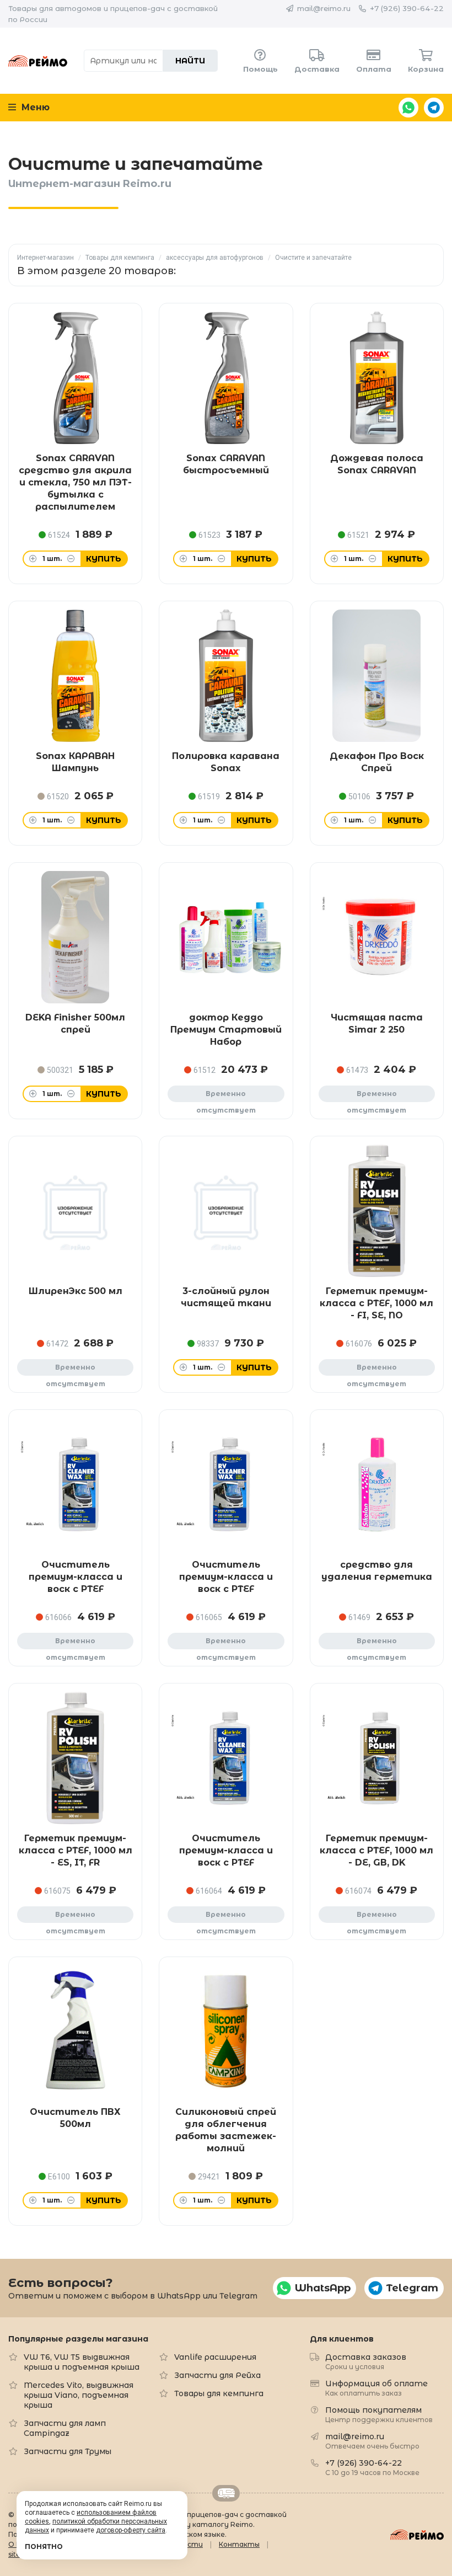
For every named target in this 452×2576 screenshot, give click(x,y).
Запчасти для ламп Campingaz (65, 2428)
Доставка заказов (366, 2361)
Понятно (44, 2546)
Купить (104, 559)
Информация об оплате (376, 2388)
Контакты (239, 2544)
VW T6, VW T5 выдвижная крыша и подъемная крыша (82, 2362)
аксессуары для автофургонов (215, 258)
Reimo (38, 61)
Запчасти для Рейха (217, 2375)
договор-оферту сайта (131, 2530)
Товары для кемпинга (120, 258)
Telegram (434, 108)
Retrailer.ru (226, 2493)
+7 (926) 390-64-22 (407, 8)
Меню (34, 107)
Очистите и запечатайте (313, 258)
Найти (190, 61)
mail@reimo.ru (324, 8)
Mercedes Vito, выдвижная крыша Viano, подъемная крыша (79, 2395)
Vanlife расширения (215, 2357)
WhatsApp (408, 108)
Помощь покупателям (379, 2414)
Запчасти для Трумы (68, 2451)
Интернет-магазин (45, 258)
